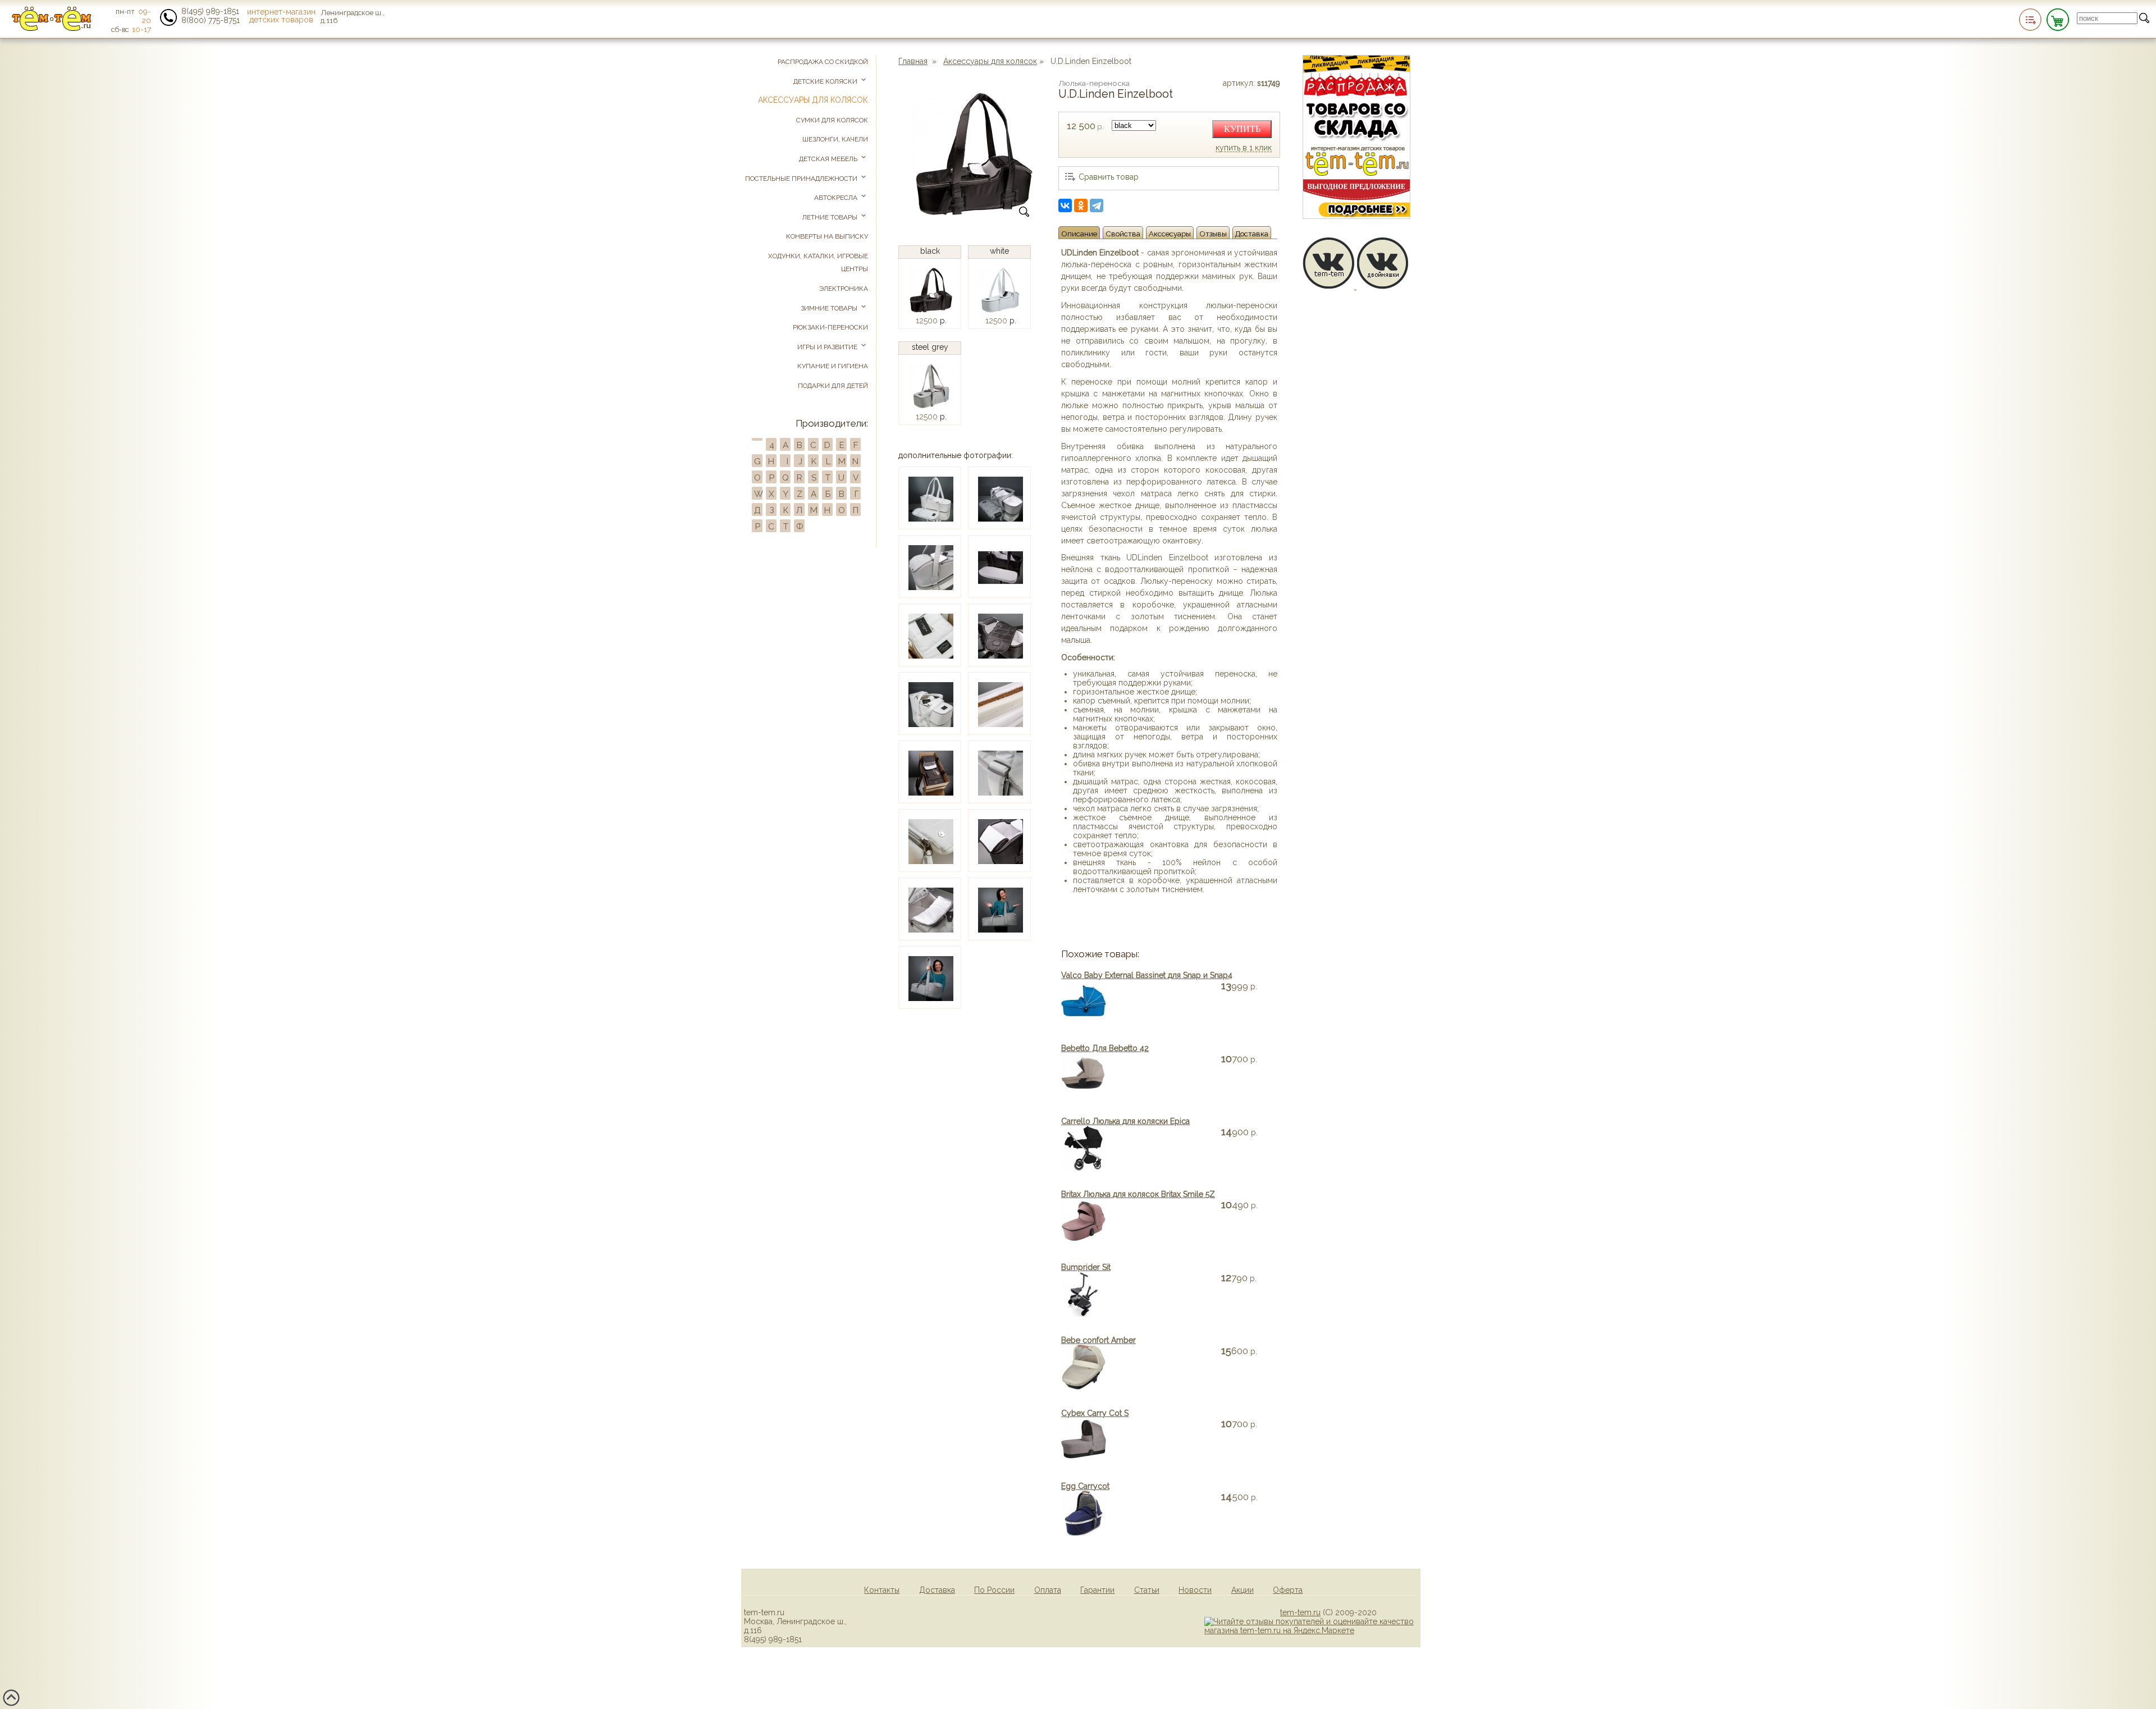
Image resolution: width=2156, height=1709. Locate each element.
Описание (1079, 234)
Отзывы (1213, 234)
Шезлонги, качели (835, 139)
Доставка (1252, 234)
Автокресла (837, 198)
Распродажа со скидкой (823, 62)
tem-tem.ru (1300, 1612)
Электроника (844, 289)
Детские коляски (826, 81)
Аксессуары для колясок (990, 61)
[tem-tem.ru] (52, 29)
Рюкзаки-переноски (830, 327)
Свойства (1123, 234)
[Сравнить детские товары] (2030, 20)
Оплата (1048, 1590)
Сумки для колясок (832, 120)
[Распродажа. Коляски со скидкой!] (1356, 216)
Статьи (1147, 1590)
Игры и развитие (828, 347)
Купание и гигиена (833, 366)
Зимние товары (830, 308)
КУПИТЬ (1242, 129)
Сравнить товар (1109, 177)
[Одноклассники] (1081, 205)
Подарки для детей (833, 386)
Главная (913, 61)
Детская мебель (829, 159)
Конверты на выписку (827, 236)
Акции (1243, 1590)
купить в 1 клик (1244, 148)
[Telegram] (1097, 205)
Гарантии (1097, 1590)
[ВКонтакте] (1065, 205)
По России (994, 1590)
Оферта (1288, 1590)
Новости (1195, 1590)
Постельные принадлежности (802, 179)
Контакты (882, 1590)
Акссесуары (1170, 234)
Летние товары (831, 217)
